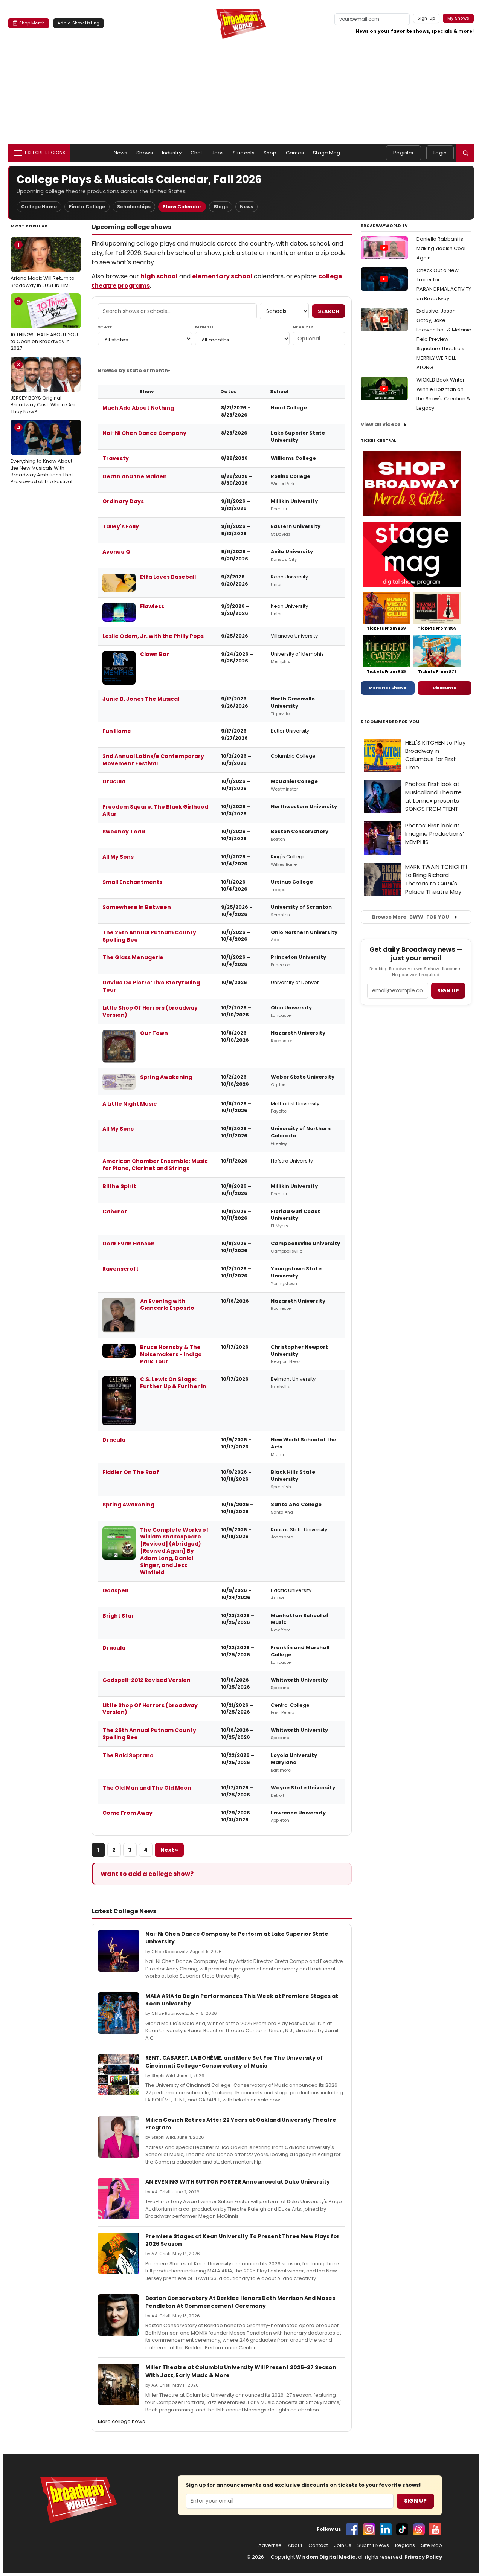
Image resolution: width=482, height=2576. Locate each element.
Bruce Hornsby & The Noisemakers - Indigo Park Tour (171, 1354)
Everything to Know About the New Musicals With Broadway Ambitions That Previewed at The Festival (42, 455)
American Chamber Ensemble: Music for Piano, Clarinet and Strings (155, 1165)
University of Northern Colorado (301, 1132)
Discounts (444, 688)
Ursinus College (292, 882)
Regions (405, 2545)
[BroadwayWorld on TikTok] (402, 2529)
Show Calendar (182, 207)
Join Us (343, 2545)
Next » (169, 1850)
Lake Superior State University (298, 436)
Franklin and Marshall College (300, 1651)
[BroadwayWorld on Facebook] (352, 2529)
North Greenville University (293, 702)
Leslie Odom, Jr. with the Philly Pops (153, 636)
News (121, 153)
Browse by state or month (133, 370)
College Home (39, 207)
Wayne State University (303, 1788)
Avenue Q (116, 552)
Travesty (116, 458)
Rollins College (291, 476)
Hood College (289, 408)
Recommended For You (390, 722)
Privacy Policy (423, 2557)
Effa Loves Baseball (168, 577)
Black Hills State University (293, 1476)
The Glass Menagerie (133, 957)
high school (159, 276)
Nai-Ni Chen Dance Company (144, 433)
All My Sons (118, 857)
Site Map (432, 2545)
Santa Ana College (296, 1504)
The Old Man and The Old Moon (147, 1788)
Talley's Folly (121, 526)
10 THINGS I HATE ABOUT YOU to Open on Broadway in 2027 (44, 325)
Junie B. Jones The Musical (141, 699)
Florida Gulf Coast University (295, 1215)
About (295, 2545)
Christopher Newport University (299, 1351)
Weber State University (303, 1077)
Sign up (448, 991)
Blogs (221, 207)
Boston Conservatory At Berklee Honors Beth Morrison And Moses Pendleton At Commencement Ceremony (240, 2302)
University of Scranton (301, 907)
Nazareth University (298, 1033)
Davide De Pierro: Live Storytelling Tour (151, 986)
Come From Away (127, 1813)
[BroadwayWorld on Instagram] (369, 2529)
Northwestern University (304, 807)
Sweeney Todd (124, 832)
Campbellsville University (305, 1243)
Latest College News (124, 1911)
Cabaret (115, 1212)
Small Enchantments (132, 882)
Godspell (115, 1590)
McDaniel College (294, 781)
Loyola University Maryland (294, 1759)
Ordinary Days (123, 501)
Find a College (87, 207)
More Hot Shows (387, 688)
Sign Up (415, 2501)
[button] (465, 153)
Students (244, 153)
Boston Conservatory (300, 831)
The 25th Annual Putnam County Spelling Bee (149, 936)
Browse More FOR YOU (411, 917)
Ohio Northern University (304, 932)
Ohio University (291, 1008)
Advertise (270, 2545)
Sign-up (426, 18)
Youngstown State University (296, 1272)
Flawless (152, 606)
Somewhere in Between (137, 907)
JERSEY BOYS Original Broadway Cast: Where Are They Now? (44, 388)
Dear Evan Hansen (129, 1244)
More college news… (123, 2421)
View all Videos (381, 424)
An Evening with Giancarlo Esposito (167, 1305)
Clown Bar (155, 654)
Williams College (293, 458)
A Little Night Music (130, 1104)
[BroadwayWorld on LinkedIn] (386, 2529)
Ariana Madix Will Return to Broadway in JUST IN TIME (43, 265)
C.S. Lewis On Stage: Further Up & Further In (173, 1383)
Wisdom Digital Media (326, 2557)
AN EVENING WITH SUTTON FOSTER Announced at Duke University (238, 2182)
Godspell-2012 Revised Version (146, 1680)
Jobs (218, 153)
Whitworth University (299, 1680)
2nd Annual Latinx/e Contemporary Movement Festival (153, 760)
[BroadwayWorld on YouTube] (435, 2529)
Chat (197, 153)
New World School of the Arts (304, 1443)
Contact (318, 2545)
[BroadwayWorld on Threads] (419, 2529)
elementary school (222, 276)
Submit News (373, 2545)
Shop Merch (32, 23)
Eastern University (296, 526)
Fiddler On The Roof (131, 1472)
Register (403, 153)
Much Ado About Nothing (138, 408)
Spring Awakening (166, 1077)
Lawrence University (298, 1813)
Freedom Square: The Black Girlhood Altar (155, 810)
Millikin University (294, 501)
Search (329, 311)
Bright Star (118, 1616)
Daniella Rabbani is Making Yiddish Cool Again (441, 248)
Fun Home (117, 731)
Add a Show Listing (79, 23)
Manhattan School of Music (300, 1619)
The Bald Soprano (128, 1755)
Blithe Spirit (119, 1186)
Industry (172, 153)
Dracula (114, 781)
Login (440, 153)
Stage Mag (326, 153)
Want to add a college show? (147, 1874)
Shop (270, 153)
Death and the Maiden (135, 476)
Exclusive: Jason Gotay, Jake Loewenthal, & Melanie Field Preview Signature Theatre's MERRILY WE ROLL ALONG (444, 339)
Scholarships (134, 207)
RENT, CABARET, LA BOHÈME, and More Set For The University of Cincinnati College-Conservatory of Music (234, 2062)
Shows (145, 153)
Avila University (292, 552)
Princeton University (298, 957)
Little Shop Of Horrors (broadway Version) (150, 1011)
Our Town (154, 1033)
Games (295, 153)
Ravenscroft (120, 1269)
